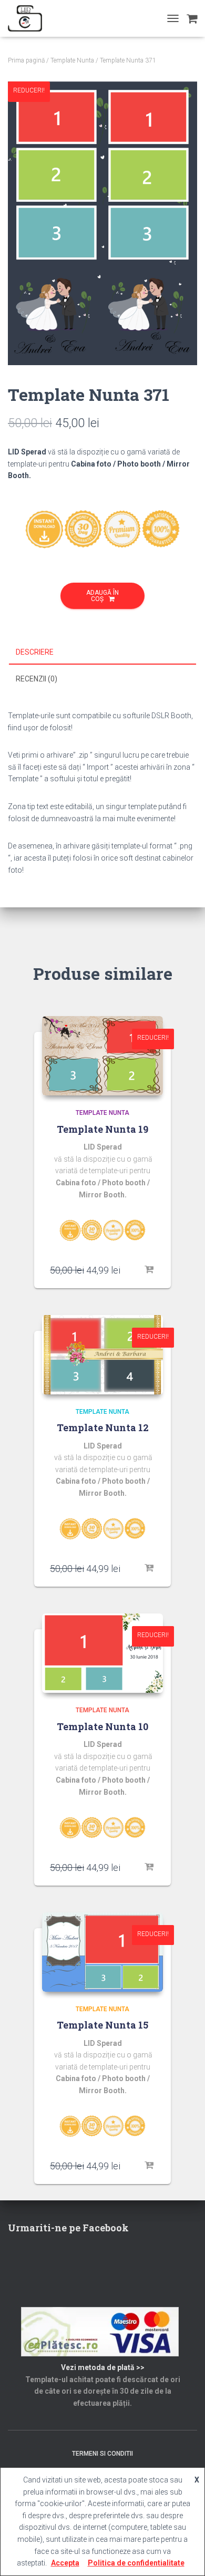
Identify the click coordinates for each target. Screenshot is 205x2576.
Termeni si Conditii (102, 2454)
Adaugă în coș (102, 596)
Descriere (35, 652)
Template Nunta (72, 60)
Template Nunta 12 (103, 1427)
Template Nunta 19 (102, 1129)
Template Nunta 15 (102, 2025)
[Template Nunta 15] (102, 1952)
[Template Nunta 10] (102, 1653)
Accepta (65, 2563)
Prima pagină (26, 60)
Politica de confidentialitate (136, 2563)
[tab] (102, 653)
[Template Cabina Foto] (29, 18)
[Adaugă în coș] (150, 1270)
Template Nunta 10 (102, 1726)
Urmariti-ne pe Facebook (68, 2228)
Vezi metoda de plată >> (103, 2367)
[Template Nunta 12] (102, 1355)
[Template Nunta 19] (102, 1056)
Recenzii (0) (37, 679)
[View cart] (192, 18)
